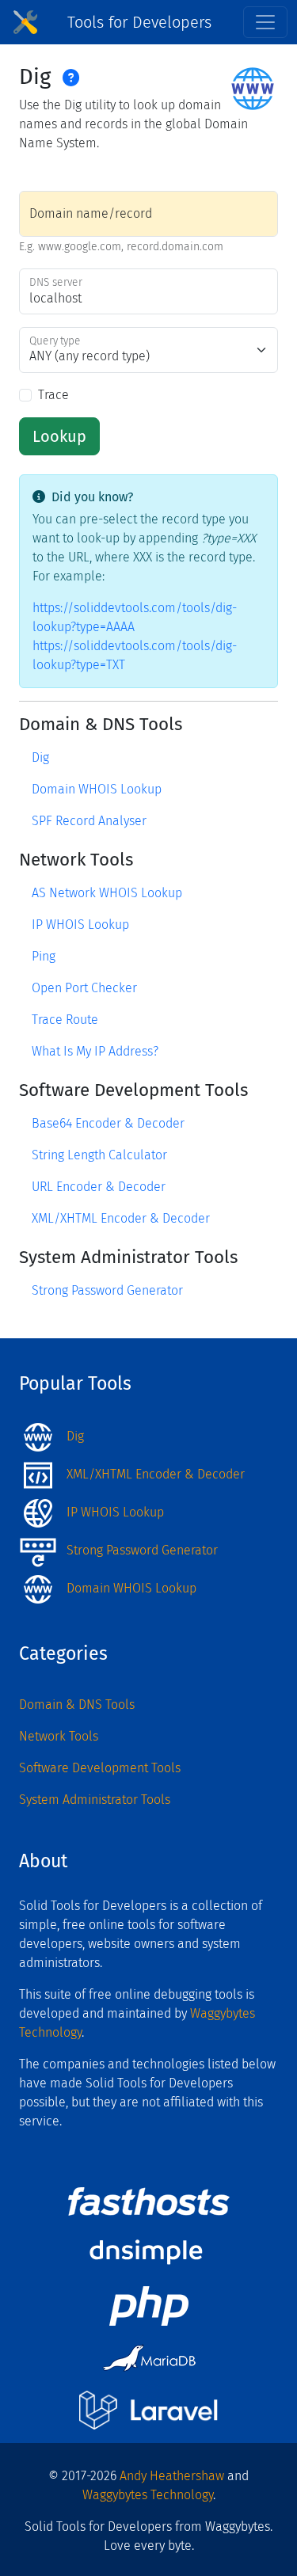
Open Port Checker (84, 988)
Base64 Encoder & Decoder (108, 1123)
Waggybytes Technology (148, 2495)
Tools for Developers (139, 22)
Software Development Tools (100, 1768)
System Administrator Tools (95, 1800)
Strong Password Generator (107, 1290)
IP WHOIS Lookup (80, 925)
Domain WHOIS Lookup (97, 789)
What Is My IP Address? (95, 1051)
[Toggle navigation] (265, 22)
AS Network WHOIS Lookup (107, 893)
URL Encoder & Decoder (99, 1187)
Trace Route (65, 1020)
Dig (40, 757)
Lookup (59, 436)
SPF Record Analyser (89, 821)
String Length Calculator (99, 1155)
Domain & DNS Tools (77, 1705)
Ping (44, 956)
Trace (53, 395)
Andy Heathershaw (172, 2476)
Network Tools (59, 1736)
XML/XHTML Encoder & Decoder (121, 1218)
